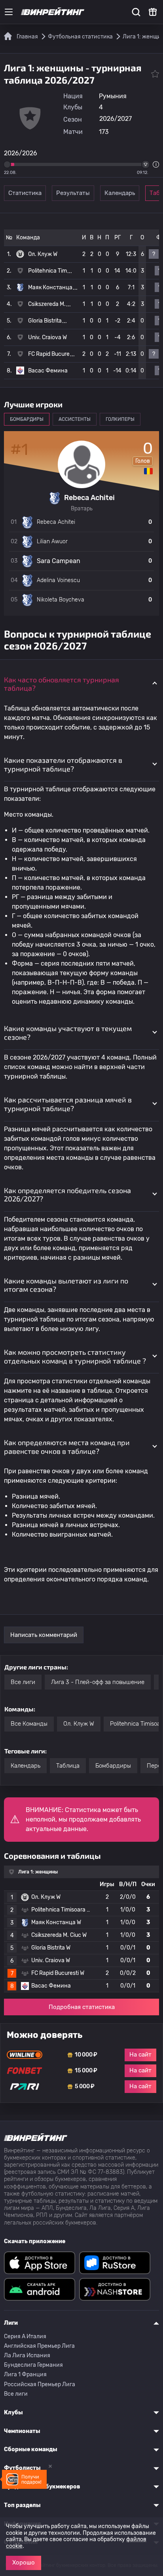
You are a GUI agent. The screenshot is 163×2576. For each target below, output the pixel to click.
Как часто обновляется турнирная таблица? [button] (62, 684)
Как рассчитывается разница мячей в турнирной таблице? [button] (68, 1104)
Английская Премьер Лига (39, 2346)
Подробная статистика (82, 2007)
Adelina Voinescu (58, 580)
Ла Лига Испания (27, 2355)
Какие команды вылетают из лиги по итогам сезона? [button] (66, 1285)
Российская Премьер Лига (40, 2384)
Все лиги (23, 1682)
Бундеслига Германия (33, 2365)
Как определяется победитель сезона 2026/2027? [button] (67, 1195)
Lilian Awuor (52, 541)
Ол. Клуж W (43, 254)
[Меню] (9, 12)
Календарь (120, 193)
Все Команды (29, 1724)
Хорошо (24, 2563)
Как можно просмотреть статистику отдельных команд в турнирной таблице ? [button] (75, 1356)
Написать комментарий (44, 1635)
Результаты (73, 193)
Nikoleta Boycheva (61, 600)
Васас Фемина (48, 371)
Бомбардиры (113, 1766)
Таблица (68, 1766)
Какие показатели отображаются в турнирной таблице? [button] (63, 764)
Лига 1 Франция (25, 2375)
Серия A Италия (25, 2336)
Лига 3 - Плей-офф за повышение (98, 1682)
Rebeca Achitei (56, 522)
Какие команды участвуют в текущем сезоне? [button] (68, 1033)
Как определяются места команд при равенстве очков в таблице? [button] (67, 1447)
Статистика (25, 193)
